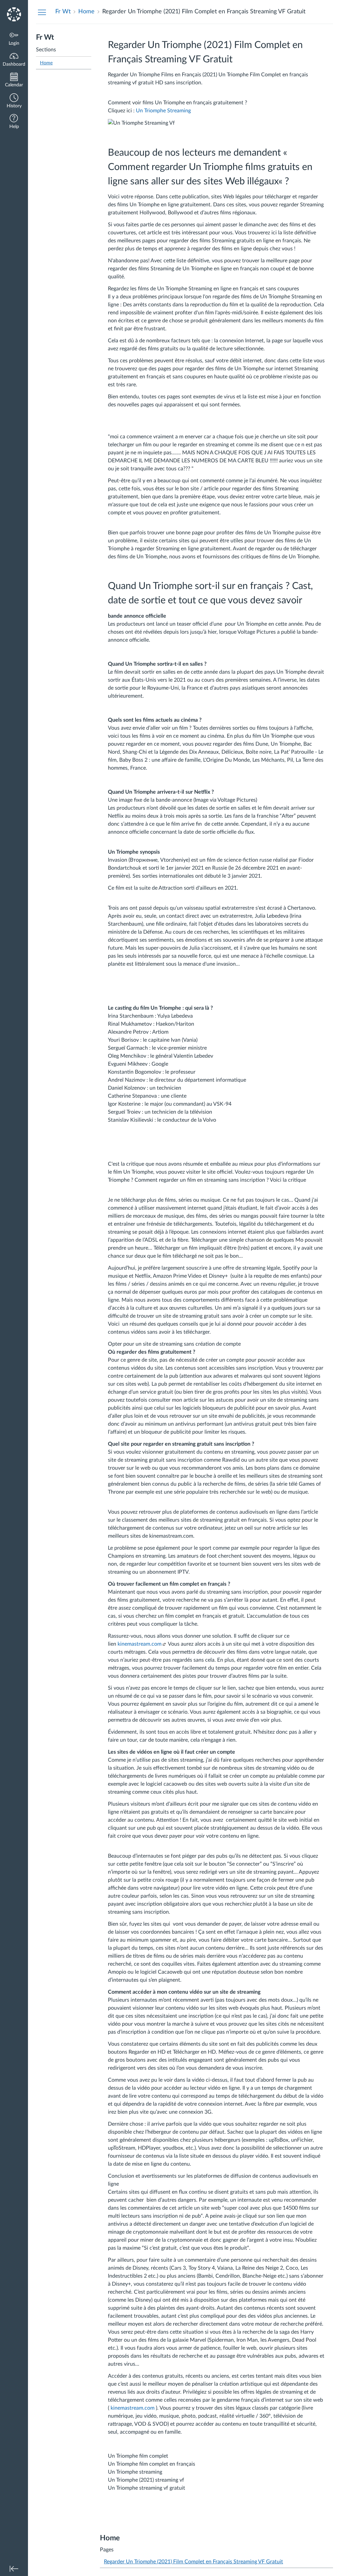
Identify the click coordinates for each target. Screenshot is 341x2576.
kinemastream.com (140, 1644)
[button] (14, 101)
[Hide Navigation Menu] (42, 12)
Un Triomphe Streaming (163, 111)
